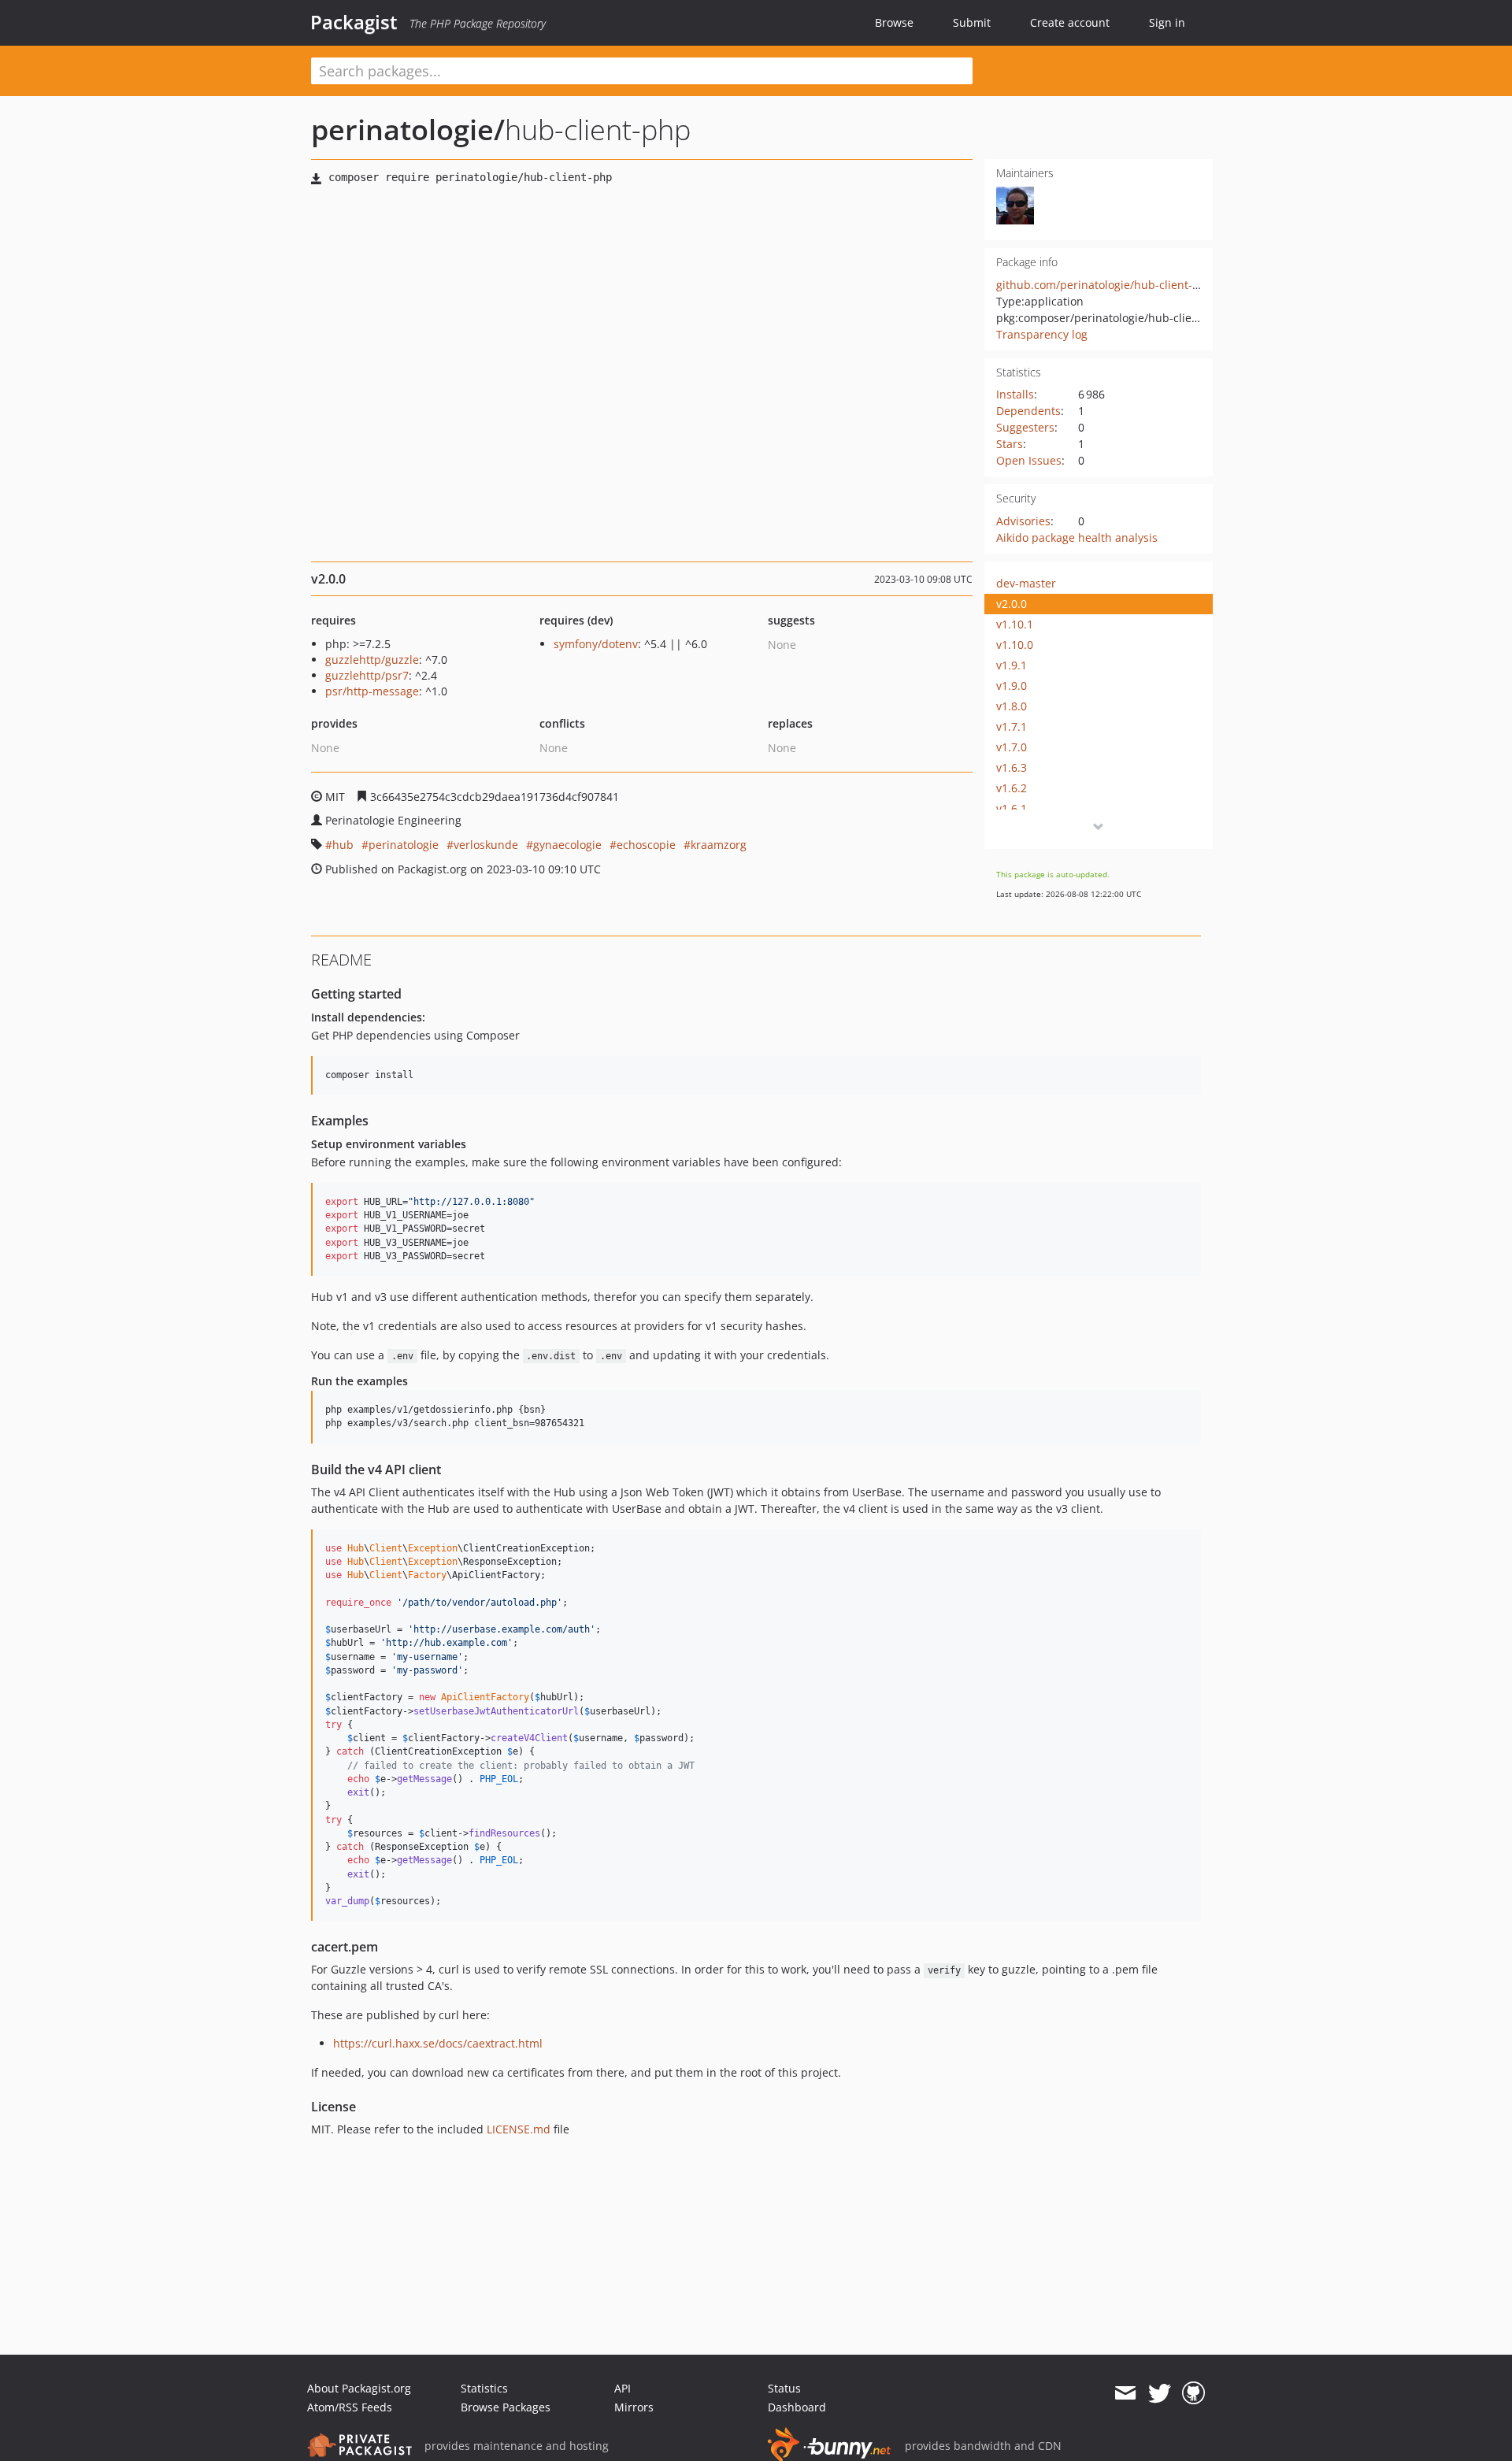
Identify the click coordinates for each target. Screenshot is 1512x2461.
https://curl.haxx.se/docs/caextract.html (438, 2043)
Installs (1015, 394)
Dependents (1028, 411)
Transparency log (1042, 334)
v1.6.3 (1012, 767)
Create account (1070, 22)
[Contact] (1125, 2393)
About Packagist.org (359, 2388)
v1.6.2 (1012, 788)
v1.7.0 (1012, 747)
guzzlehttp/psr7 (367, 675)
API (623, 2388)
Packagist (354, 22)
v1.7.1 (1012, 726)
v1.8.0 (1012, 706)
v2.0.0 (1012, 604)
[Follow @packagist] (1160, 2393)
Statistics (484, 2388)
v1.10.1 (1015, 624)
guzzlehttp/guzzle (372, 660)
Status (784, 2388)
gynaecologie (567, 845)
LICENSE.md (519, 2129)
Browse (894, 22)
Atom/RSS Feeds (350, 2407)
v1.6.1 (1012, 808)
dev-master (1026, 583)
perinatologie (404, 845)
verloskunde (486, 845)
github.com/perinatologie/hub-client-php (1105, 285)
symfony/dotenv (596, 644)
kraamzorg (719, 845)
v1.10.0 (1015, 645)
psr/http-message (372, 691)
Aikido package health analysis (1077, 537)
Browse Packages (506, 2407)
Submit (972, 22)
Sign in (1167, 22)
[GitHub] (1193, 2393)
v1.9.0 (1012, 686)
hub (343, 845)
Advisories (1023, 521)
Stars (1010, 444)
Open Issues (1029, 460)
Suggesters (1025, 427)
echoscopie (646, 845)
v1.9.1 (1012, 665)
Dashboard (797, 2407)
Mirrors (634, 2407)
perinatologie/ (408, 130)
